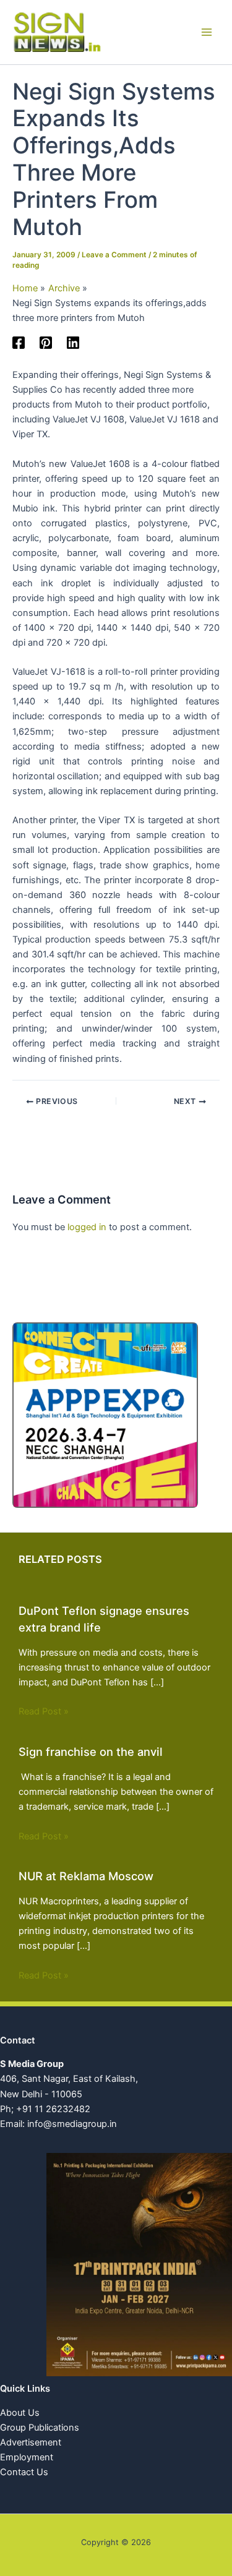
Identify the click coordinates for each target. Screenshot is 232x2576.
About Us (20, 2413)
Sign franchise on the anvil (91, 1752)
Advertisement (31, 2442)
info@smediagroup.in (72, 2124)
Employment (27, 2457)
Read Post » (44, 1711)
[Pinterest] (46, 343)
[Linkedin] (73, 343)
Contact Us (24, 2472)
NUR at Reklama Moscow (86, 1876)
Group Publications (40, 2428)
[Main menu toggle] (207, 32)
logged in (87, 1227)
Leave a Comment (114, 255)
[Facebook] (19, 343)
